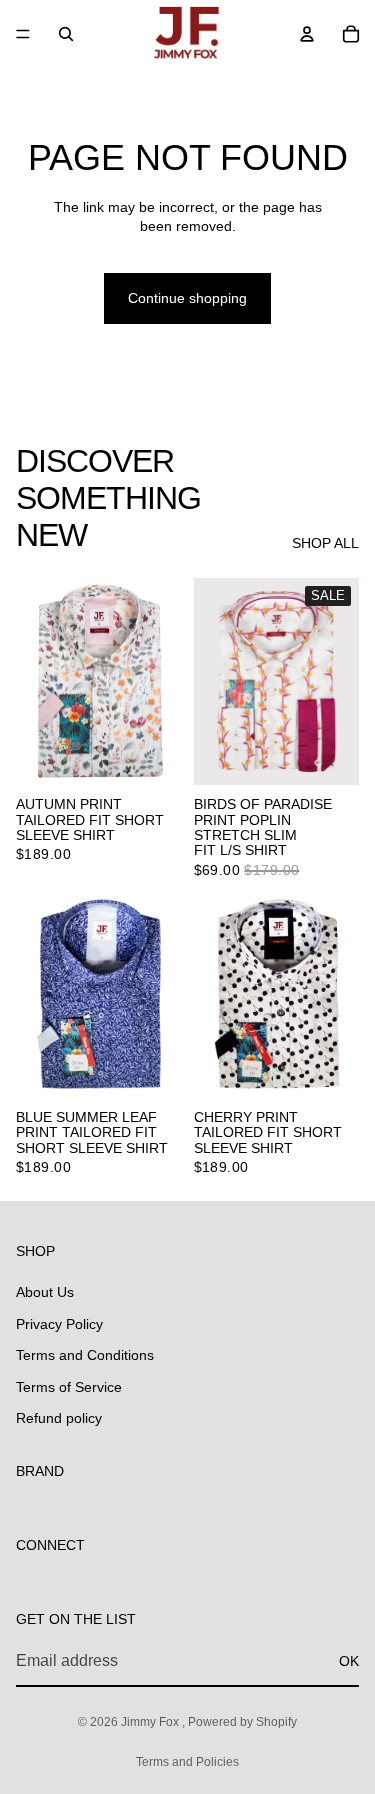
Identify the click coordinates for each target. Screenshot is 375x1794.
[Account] (307, 34)
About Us (45, 1292)
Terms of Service (69, 1386)
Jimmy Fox (151, 1722)
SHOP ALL (325, 543)
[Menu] (23, 34)
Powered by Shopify (242, 1722)
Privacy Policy (59, 1323)
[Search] (66, 34)
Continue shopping (187, 298)
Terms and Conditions (85, 1355)
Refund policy (59, 1418)
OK (349, 1660)
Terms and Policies (187, 1762)
